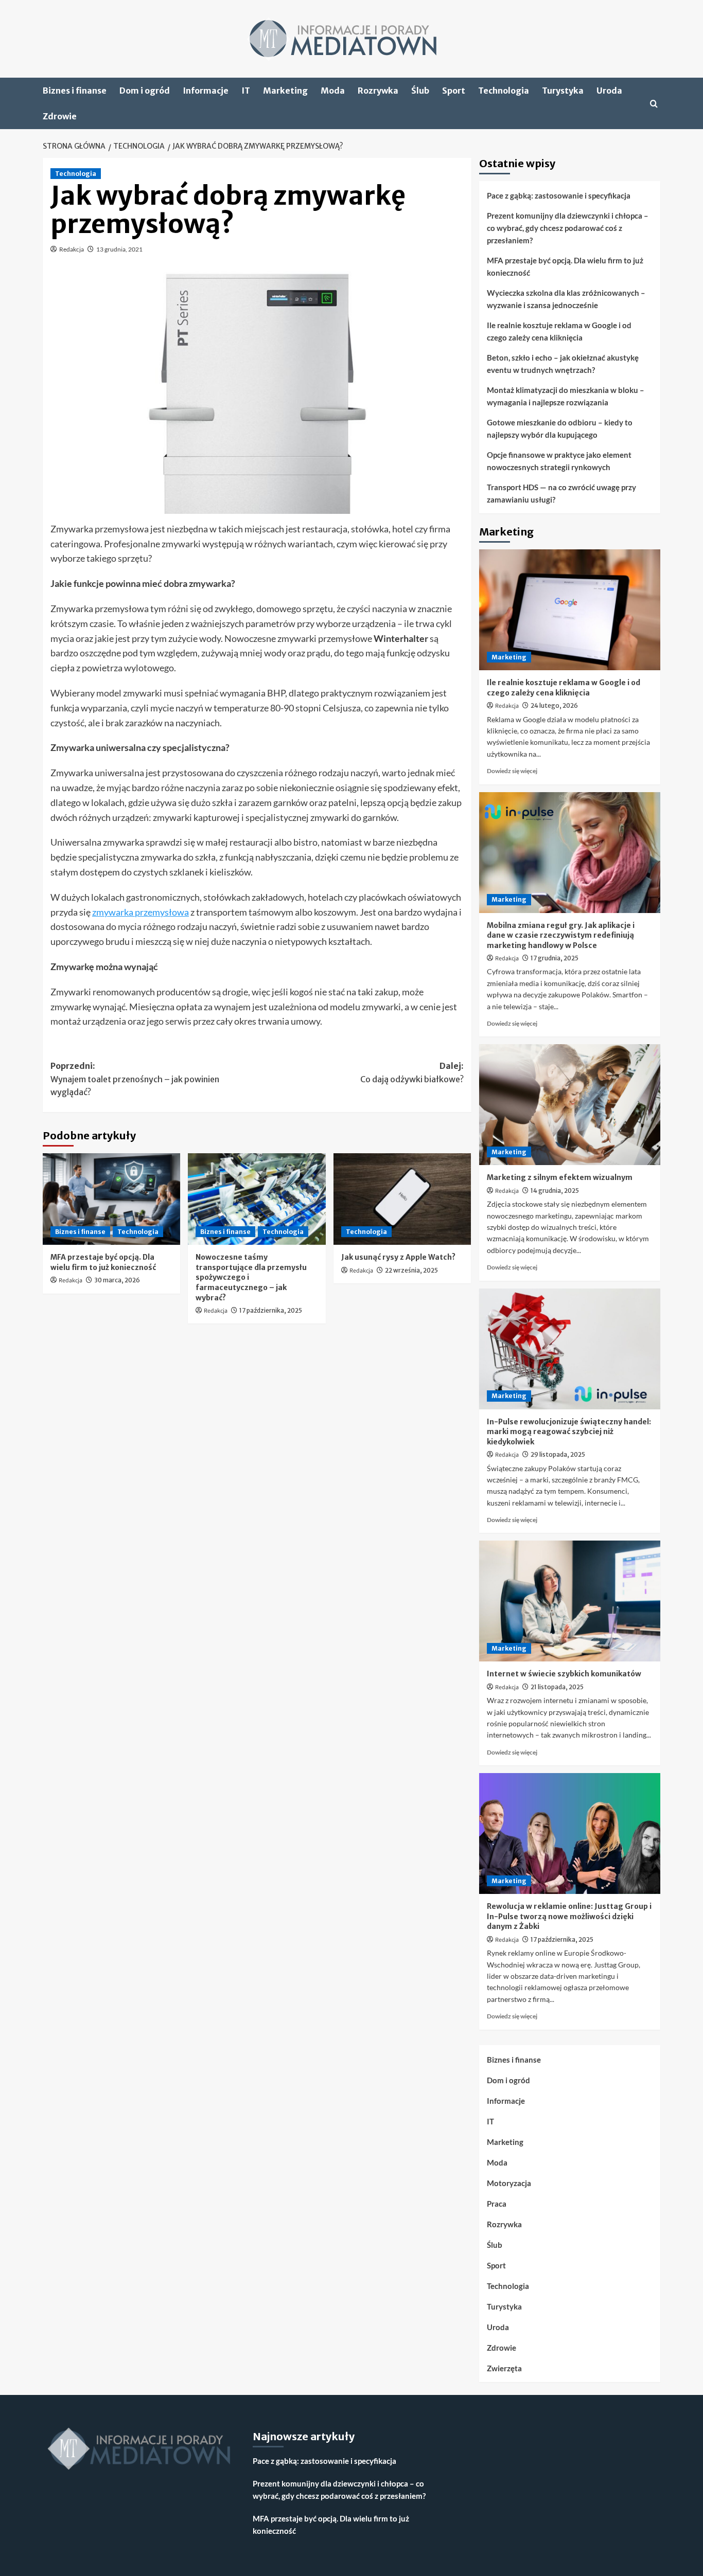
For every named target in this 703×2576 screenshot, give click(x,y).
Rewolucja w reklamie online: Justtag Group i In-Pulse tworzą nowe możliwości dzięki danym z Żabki (569, 1916)
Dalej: (412, 1072)
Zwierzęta (504, 2368)
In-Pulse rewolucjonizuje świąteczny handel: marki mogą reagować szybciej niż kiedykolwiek (569, 1432)
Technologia (504, 91)
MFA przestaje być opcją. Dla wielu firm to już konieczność (103, 1262)
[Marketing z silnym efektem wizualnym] (570, 1105)
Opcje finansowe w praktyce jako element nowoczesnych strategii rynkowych (559, 461)
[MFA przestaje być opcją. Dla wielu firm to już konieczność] (111, 1199)
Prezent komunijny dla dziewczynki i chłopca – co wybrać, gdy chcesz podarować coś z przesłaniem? (568, 228)
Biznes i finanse (75, 91)
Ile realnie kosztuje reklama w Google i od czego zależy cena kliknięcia (559, 331)
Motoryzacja (509, 2183)
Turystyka (563, 91)
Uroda (609, 91)
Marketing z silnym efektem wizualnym (560, 1177)
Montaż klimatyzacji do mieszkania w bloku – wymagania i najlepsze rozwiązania (566, 396)
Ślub (420, 91)
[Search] (654, 104)
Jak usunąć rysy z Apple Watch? (398, 1257)
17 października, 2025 (271, 1310)
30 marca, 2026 (117, 1280)
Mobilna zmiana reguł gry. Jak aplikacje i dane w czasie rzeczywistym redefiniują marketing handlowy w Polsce (561, 935)
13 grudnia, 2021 (119, 249)
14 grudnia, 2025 (555, 1191)
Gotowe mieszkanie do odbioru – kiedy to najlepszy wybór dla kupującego (560, 428)
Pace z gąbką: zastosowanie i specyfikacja (559, 195)
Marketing (285, 91)
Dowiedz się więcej (512, 771)
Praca (497, 2204)
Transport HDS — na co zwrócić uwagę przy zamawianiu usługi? (561, 493)
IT (246, 91)
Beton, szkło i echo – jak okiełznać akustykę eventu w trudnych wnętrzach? (563, 364)
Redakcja (72, 249)
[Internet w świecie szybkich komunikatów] (570, 1601)
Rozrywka (378, 91)
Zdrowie (60, 116)
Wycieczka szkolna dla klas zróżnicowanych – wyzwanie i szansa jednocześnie (566, 299)
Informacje (206, 91)
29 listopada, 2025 (558, 1454)
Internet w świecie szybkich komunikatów (564, 1674)
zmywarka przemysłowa (140, 912)
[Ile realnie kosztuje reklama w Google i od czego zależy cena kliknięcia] (570, 610)
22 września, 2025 (411, 1270)
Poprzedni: (135, 1079)
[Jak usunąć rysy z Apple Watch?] (402, 1199)
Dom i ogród (145, 91)
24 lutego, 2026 (554, 705)
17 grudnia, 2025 (555, 958)
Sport (454, 91)
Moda (333, 91)
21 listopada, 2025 (557, 1687)
